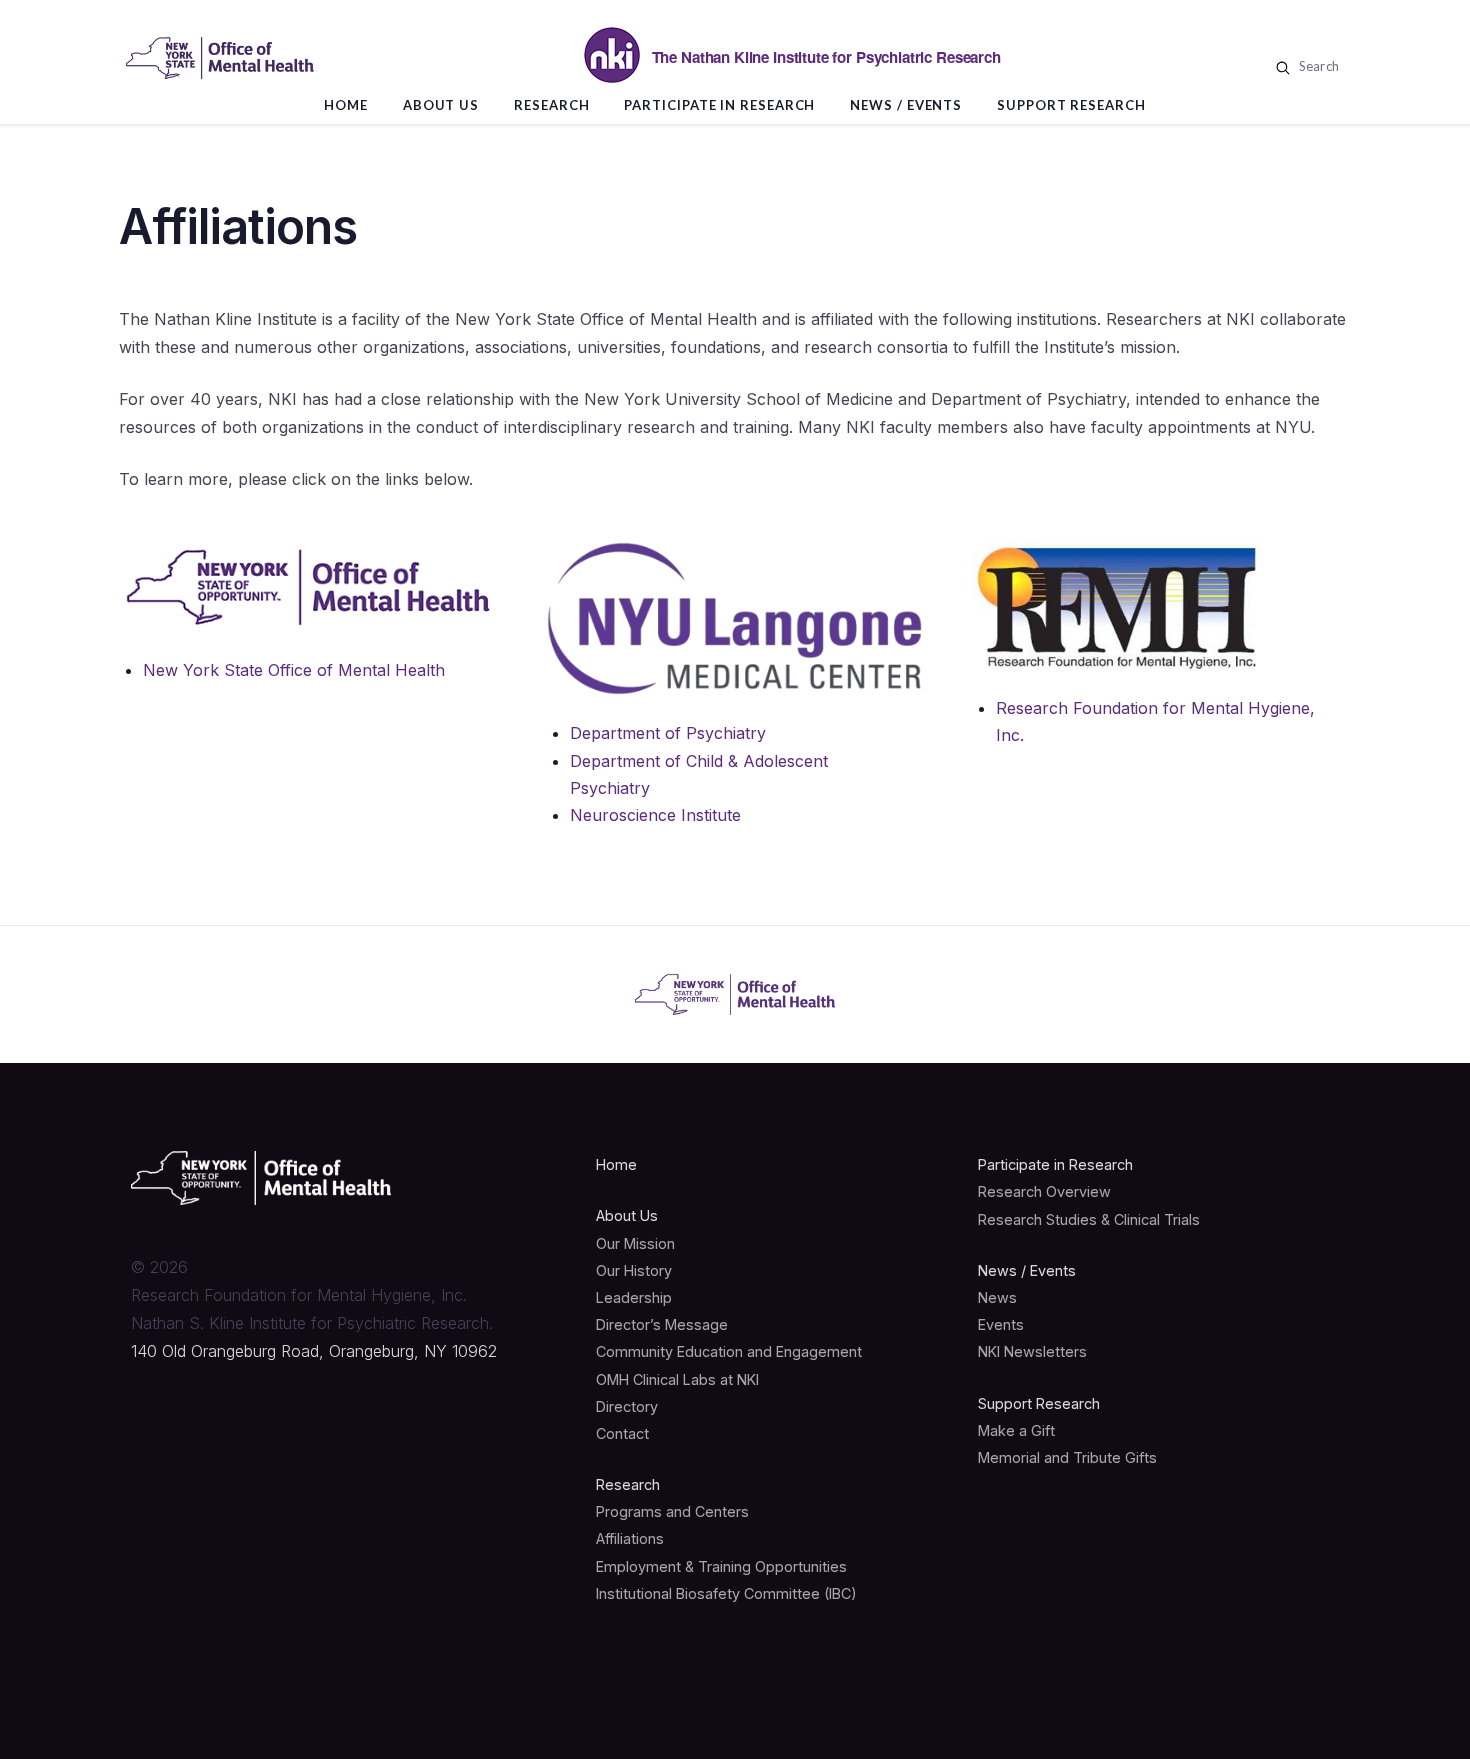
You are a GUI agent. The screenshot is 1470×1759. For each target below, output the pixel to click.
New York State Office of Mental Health (294, 670)
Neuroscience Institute (655, 815)
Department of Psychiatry (668, 733)
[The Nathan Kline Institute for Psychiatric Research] (220, 58)
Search (1317, 66)
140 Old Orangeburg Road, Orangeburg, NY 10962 (314, 1351)
